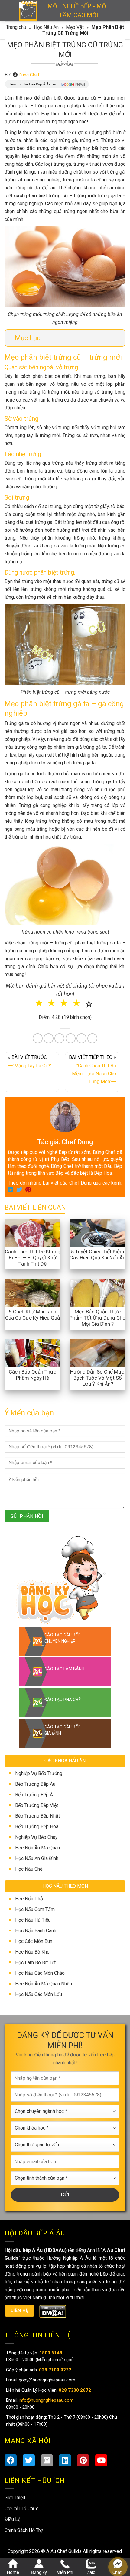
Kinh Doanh (37, 1318)
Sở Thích (99, 1318)
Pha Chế (98, 1298)
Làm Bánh (66, 1298)
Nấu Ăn (34, 1298)
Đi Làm (69, 1318)
